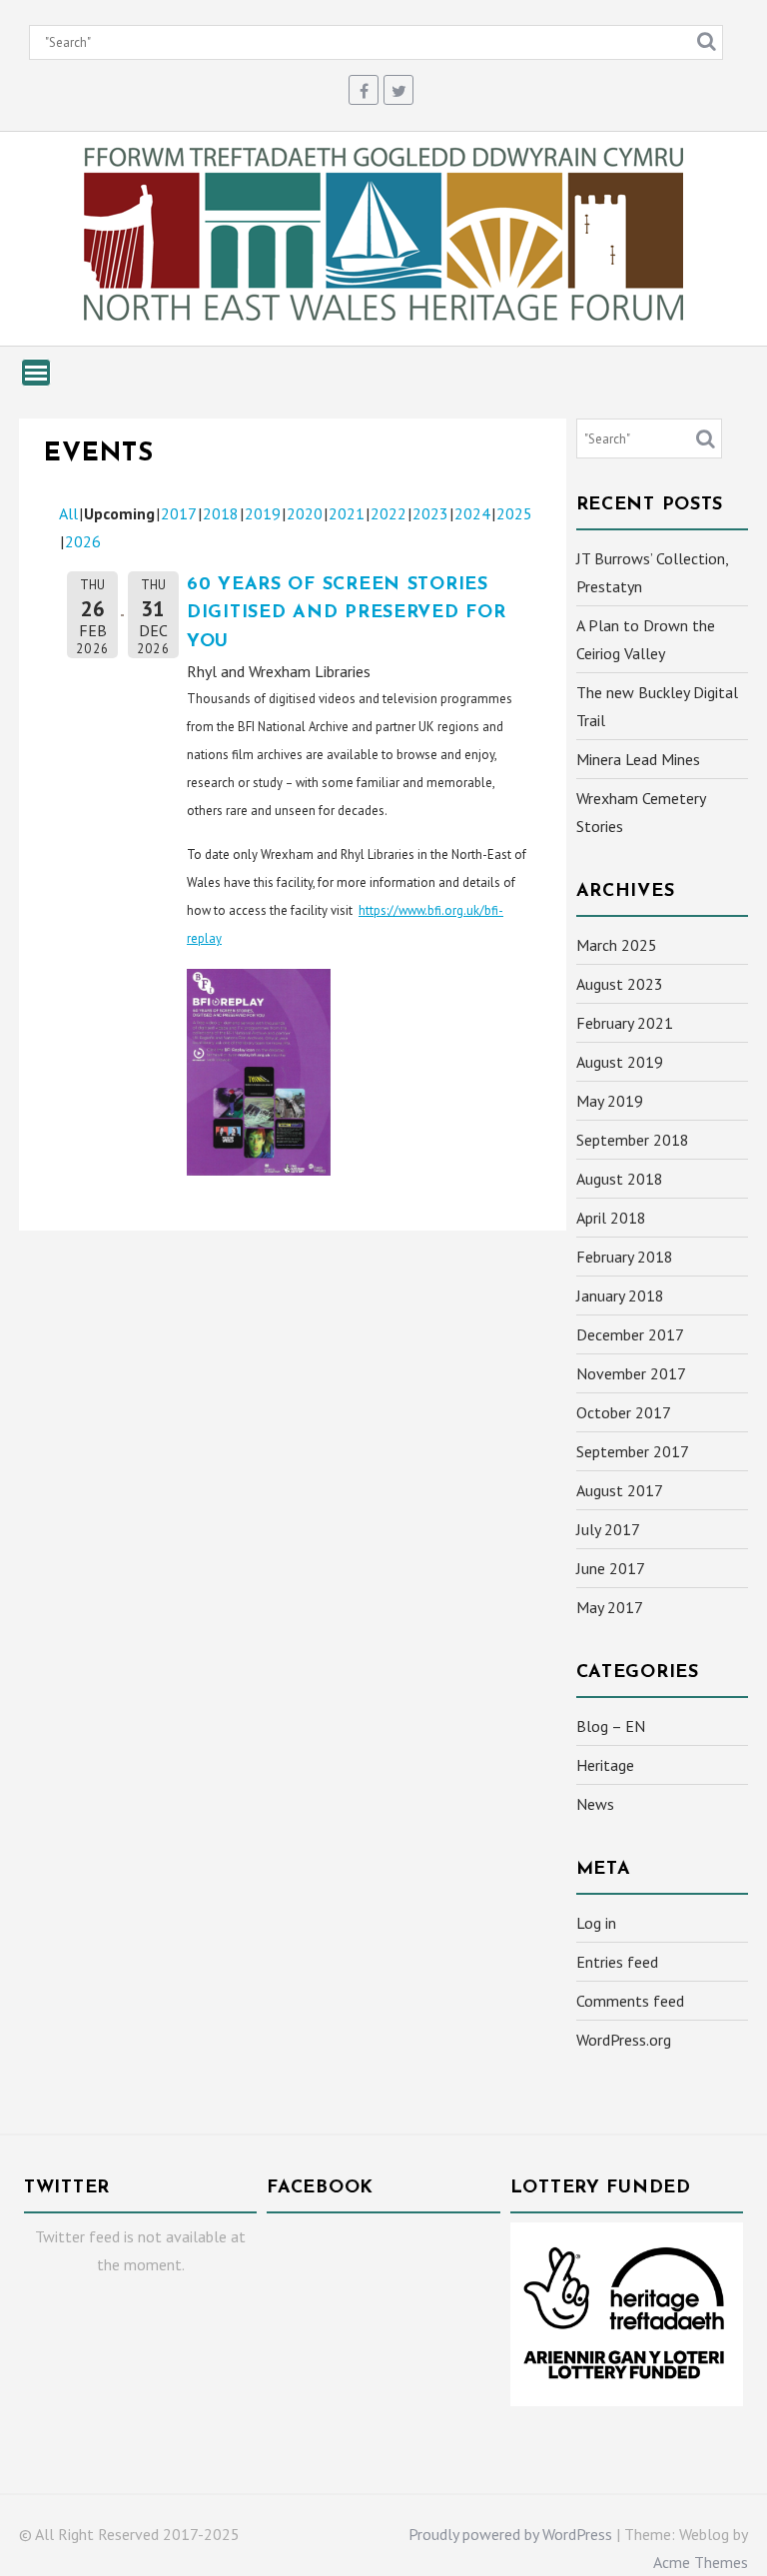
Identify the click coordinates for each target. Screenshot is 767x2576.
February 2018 (625, 1257)
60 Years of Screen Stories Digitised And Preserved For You (346, 614)
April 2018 (611, 1218)
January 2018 (620, 1295)
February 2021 (625, 1023)
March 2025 (617, 945)
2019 (263, 513)
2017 (179, 513)
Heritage (605, 1765)
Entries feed (617, 1962)
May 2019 (610, 1101)
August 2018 (620, 1179)
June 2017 (611, 1568)
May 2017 (610, 1607)
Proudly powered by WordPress (510, 2534)
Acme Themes (701, 2562)
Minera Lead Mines (638, 759)
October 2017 (624, 1412)
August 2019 (620, 1062)
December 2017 (630, 1334)
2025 (514, 513)
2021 (347, 513)
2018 (221, 513)
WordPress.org (624, 2040)
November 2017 (631, 1373)
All (68, 513)
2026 (83, 541)
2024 (472, 513)
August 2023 (620, 984)
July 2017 (608, 1529)
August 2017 (620, 1490)
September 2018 (633, 1140)
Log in (596, 1923)
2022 (388, 513)
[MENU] (36, 373)
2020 (305, 513)
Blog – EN (611, 1726)
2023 (430, 513)
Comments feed (630, 2001)
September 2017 (633, 1451)
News (595, 1804)
